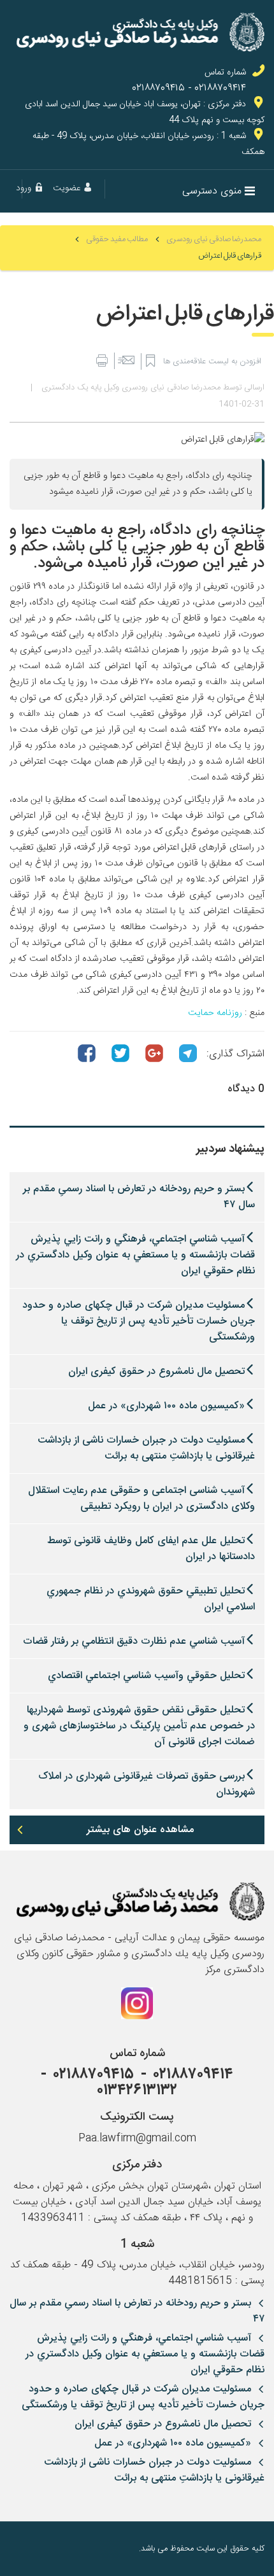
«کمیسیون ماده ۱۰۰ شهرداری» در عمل (166, 1406)
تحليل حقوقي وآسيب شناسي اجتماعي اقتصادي (146, 1676)
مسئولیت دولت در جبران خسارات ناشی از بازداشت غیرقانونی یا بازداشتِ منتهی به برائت (146, 1448)
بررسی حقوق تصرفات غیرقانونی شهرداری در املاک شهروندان (147, 1784)
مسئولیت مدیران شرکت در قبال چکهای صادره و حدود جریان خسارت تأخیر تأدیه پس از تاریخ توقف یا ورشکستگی (139, 1321)
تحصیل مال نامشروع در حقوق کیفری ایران (156, 1372)
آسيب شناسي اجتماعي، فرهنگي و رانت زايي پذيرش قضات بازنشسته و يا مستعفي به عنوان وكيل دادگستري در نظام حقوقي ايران (135, 1255)
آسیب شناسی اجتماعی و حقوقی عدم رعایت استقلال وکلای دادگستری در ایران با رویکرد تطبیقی (141, 1499)
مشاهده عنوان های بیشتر (140, 1830)
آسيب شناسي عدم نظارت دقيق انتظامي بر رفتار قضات (134, 1641)
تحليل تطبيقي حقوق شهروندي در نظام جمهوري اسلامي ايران (151, 1599)
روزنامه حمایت (215, 1013)
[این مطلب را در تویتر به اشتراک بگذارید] (120, 1053)
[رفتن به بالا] (19, 2549)
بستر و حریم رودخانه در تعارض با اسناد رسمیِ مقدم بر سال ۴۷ (139, 1197)
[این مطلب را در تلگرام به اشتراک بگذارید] (188, 1053)
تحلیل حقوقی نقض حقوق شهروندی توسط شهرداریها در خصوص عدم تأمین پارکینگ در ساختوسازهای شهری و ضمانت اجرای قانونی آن (139, 1726)
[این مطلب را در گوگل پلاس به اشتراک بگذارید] (154, 1053)
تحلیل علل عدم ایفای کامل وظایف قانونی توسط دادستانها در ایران (151, 1549)
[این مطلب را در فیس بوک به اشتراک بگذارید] (87, 1053)
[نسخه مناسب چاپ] (102, 361)
